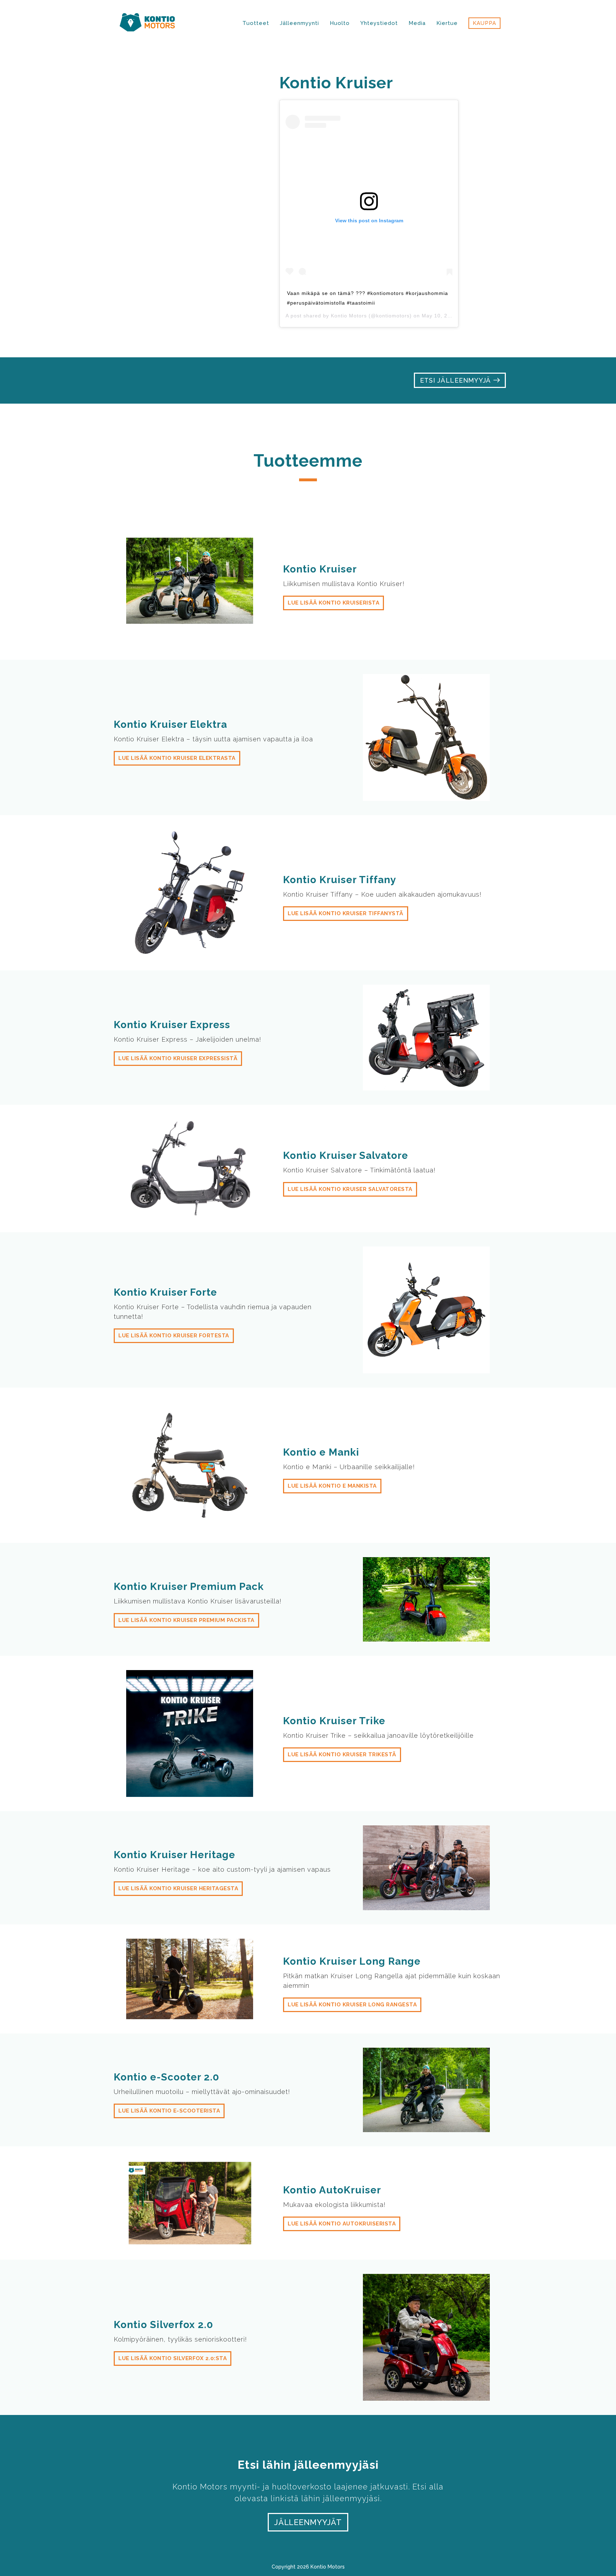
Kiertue (447, 23)
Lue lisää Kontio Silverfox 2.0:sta (173, 2358)
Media (417, 23)
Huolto (340, 23)
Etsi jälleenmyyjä (456, 380)
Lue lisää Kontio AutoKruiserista (342, 2224)
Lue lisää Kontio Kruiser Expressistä (178, 1058)
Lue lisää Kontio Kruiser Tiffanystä (346, 913)
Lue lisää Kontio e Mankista (332, 1486)
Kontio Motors (349, 316)
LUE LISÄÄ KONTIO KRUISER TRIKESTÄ (342, 1755)
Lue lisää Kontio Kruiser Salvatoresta (350, 1189)
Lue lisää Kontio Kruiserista (333, 603)
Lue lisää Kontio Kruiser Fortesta (174, 1336)
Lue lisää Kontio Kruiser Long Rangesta (352, 2005)
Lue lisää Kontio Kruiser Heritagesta (178, 1888)
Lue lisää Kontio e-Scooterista (169, 2111)
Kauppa (484, 23)
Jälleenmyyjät (308, 2522)
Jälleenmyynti (299, 23)
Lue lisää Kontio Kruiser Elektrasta (177, 758)
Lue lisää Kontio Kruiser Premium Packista (186, 1620)
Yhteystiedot (379, 23)
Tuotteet (256, 23)
